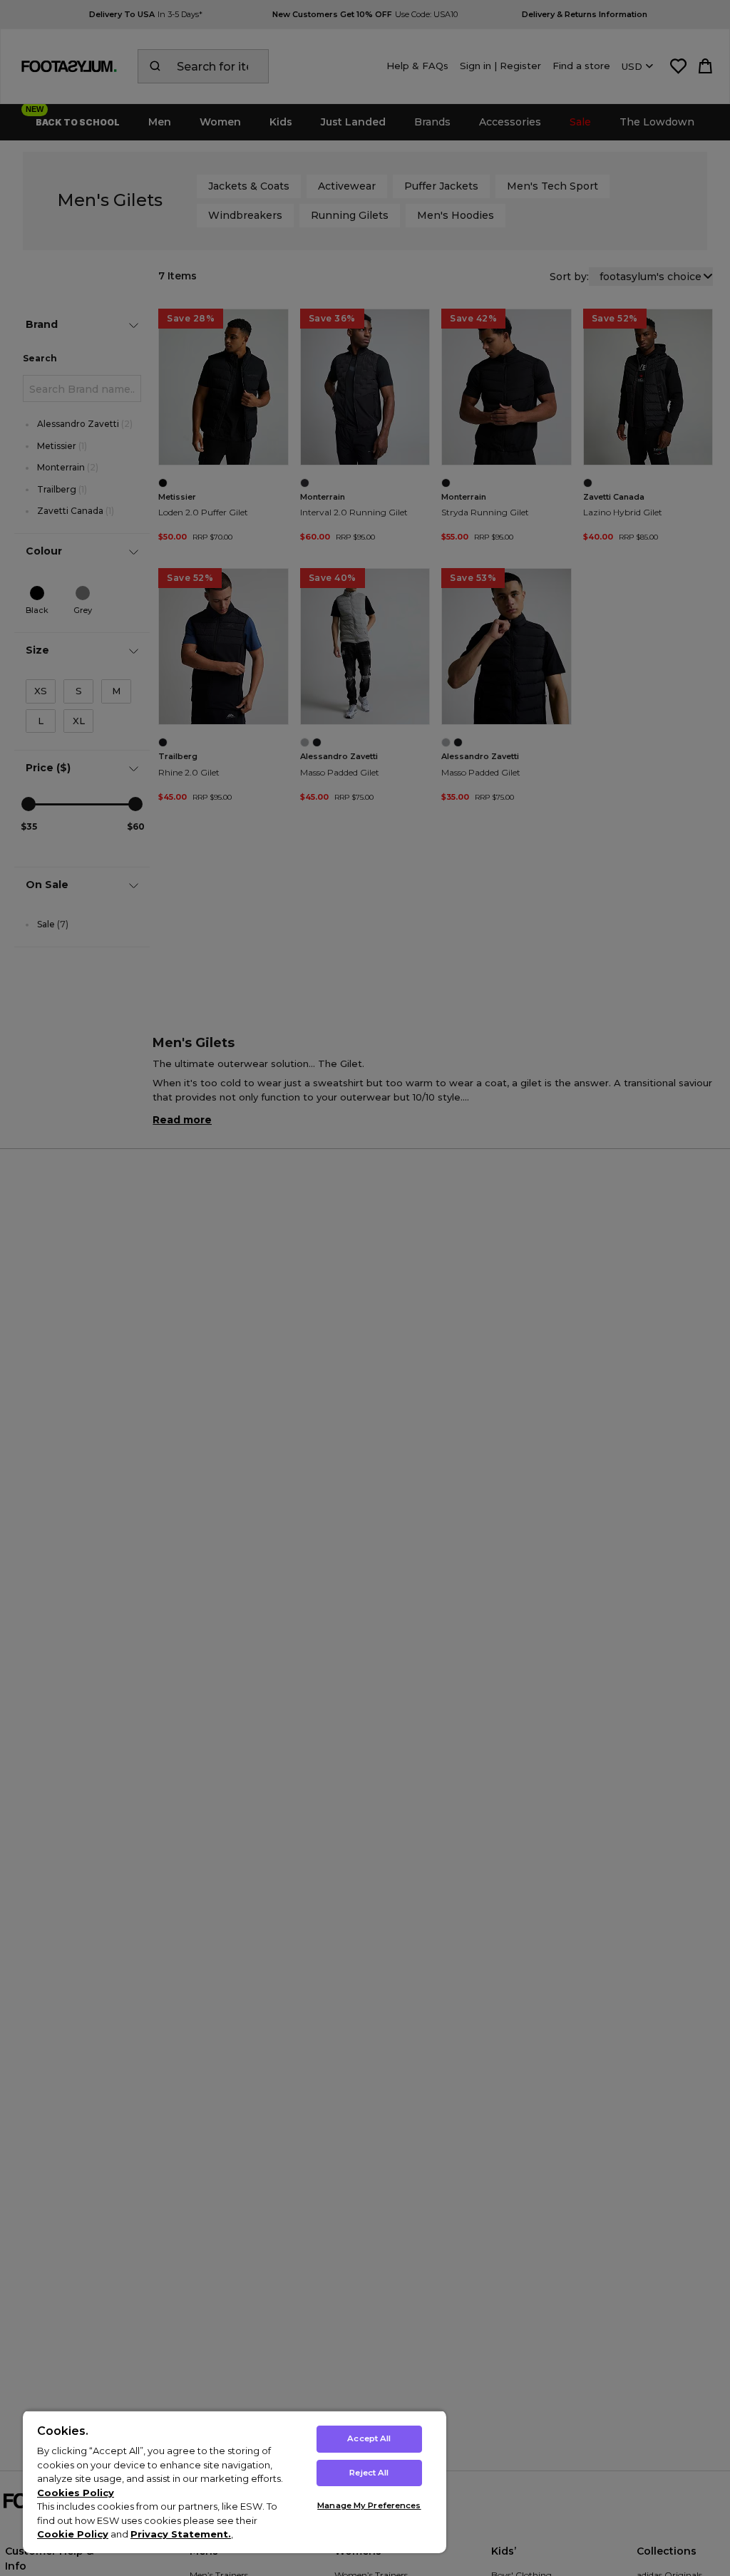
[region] (235, 2482)
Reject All (369, 2473)
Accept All (369, 2438)
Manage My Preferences (369, 2505)
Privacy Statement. (181, 2534)
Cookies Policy (76, 2493)
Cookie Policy (73, 2534)
